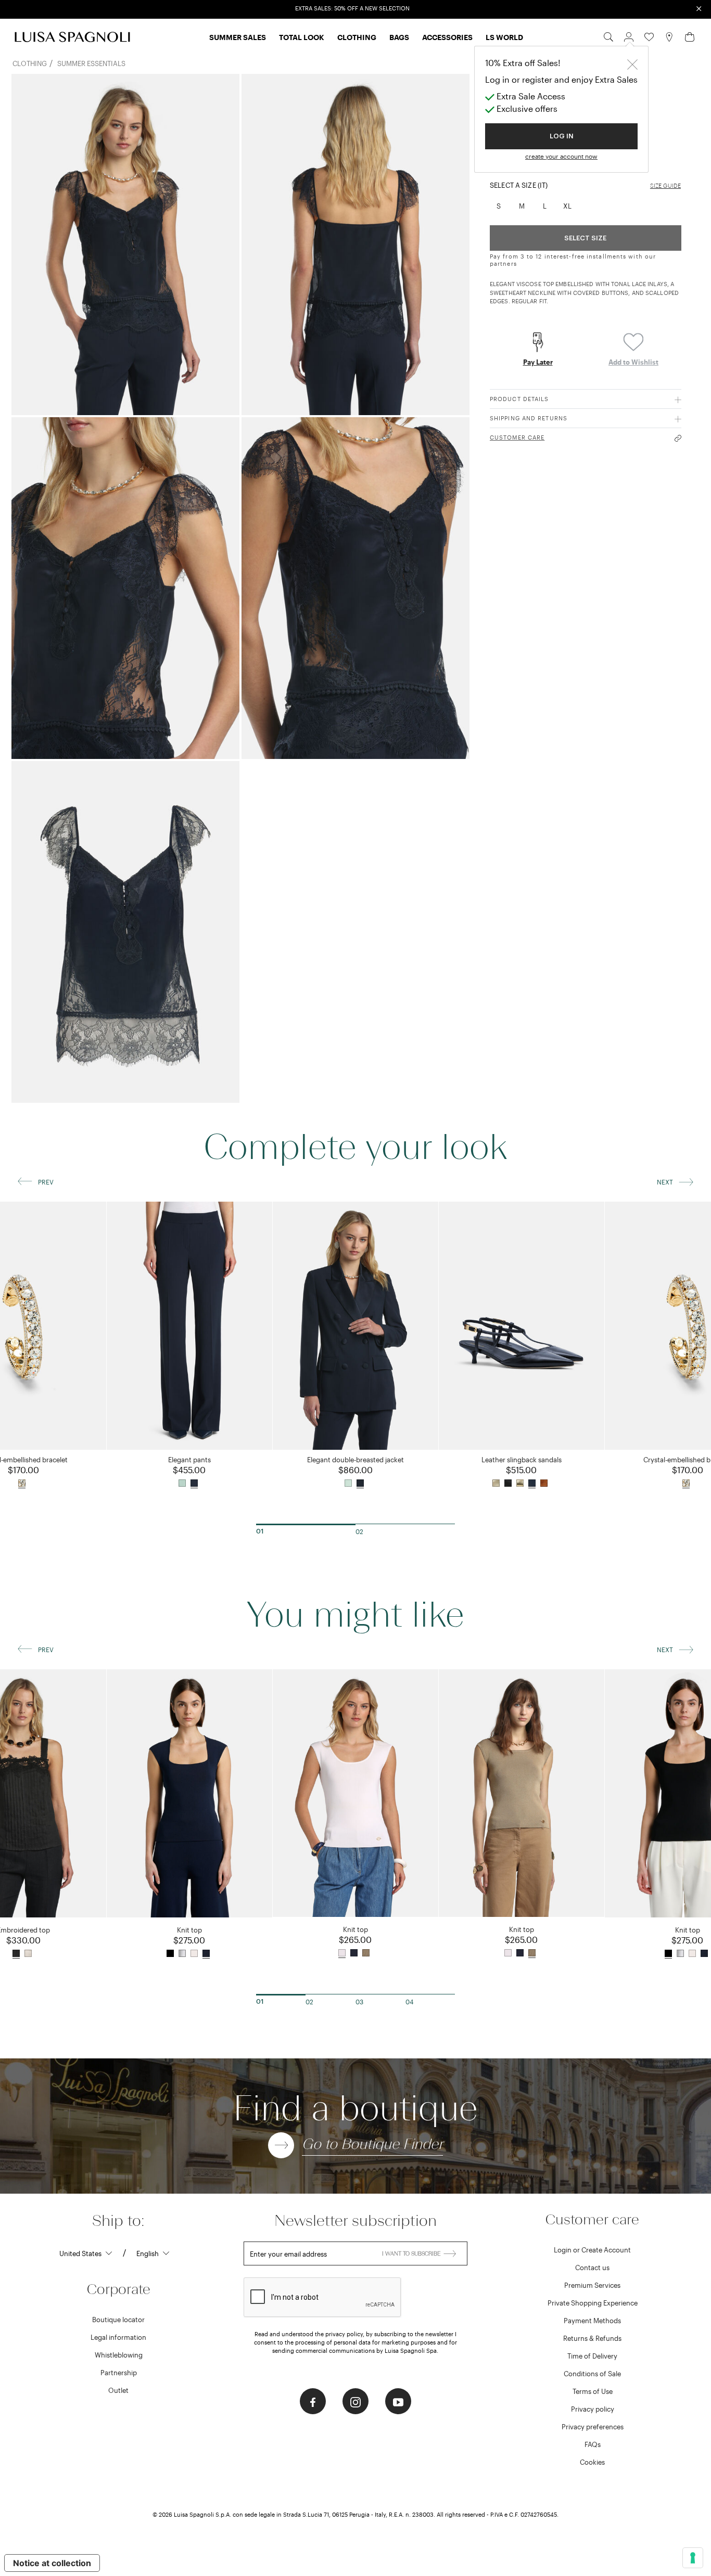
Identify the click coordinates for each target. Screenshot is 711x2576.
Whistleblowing (119, 2355)
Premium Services (592, 2285)
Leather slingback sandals (522, 1460)
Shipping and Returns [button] (529, 418)
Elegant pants (189, 1460)
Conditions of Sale (592, 2374)
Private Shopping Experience (593, 2303)
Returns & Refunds (592, 2338)
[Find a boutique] (669, 36)
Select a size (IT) (519, 185)
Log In (562, 136)
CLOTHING (30, 63)
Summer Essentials (91, 63)
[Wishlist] (649, 36)
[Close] (632, 63)
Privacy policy (593, 2409)
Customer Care (517, 437)
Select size (585, 238)
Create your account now (561, 156)
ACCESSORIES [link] (447, 37)
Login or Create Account (592, 2250)
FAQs (593, 2444)
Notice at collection (52, 2563)
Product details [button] (519, 399)
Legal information (118, 2337)
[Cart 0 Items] (690, 36)
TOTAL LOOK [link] (302, 37)
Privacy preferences (593, 2427)
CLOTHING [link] (357, 37)
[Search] (608, 36)
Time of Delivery (592, 2356)
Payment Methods (592, 2321)
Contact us (592, 2268)
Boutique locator (118, 2320)
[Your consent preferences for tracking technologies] (693, 2558)
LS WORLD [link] (504, 37)
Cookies (592, 2462)
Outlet (118, 2390)
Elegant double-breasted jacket (355, 1460)
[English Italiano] (153, 2253)
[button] (629, 36)
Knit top (189, 1930)
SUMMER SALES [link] (238, 37)
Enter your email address (288, 2254)
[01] (306, 1524)
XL (567, 206)
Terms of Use (593, 2391)
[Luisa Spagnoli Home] (72, 37)
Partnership (119, 2373)
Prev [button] (46, 1182)
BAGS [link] (399, 37)
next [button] (665, 1182)
